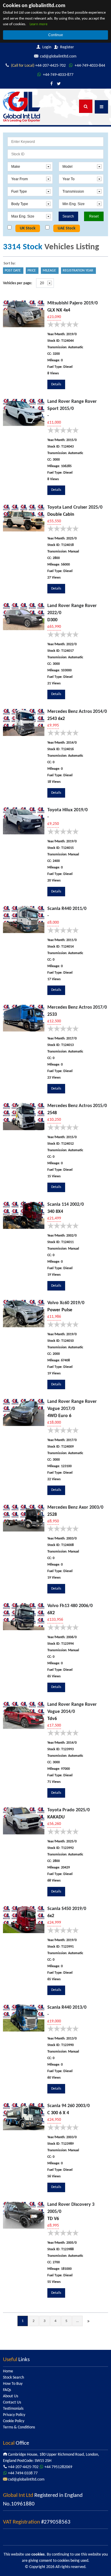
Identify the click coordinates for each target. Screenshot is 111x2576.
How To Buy (13, 2384)
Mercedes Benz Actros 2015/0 (77, 1106)
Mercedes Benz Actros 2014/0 (77, 712)
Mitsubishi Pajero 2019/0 (73, 303)
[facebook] (52, 84)
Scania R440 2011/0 (67, 909)
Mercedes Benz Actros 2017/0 (77, 1007)
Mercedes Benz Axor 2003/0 (75, 1507)
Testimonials (13, 2409)
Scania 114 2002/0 (66, 1205)
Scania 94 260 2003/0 (69, 2106)
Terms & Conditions (19, 2427)
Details (56, 384)
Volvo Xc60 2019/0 (66, 1303)
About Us (11, 2396)
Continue (56, 35)
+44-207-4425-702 (38, 66)
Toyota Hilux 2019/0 (67, 810)
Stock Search (13, 2378)
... (77, 2321)
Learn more (38, 24)
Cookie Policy (14, 2421)
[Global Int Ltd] (22, 107)
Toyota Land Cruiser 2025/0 (75, 507)
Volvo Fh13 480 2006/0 (70, 1606)
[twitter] (59, 84)
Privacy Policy (14, 2415)
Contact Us (12, 2402)
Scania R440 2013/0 (67, 2008)
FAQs (7, 2390)
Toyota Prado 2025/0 (69, 1810)
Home (8, 2371)
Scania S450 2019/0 (67, 1909)
